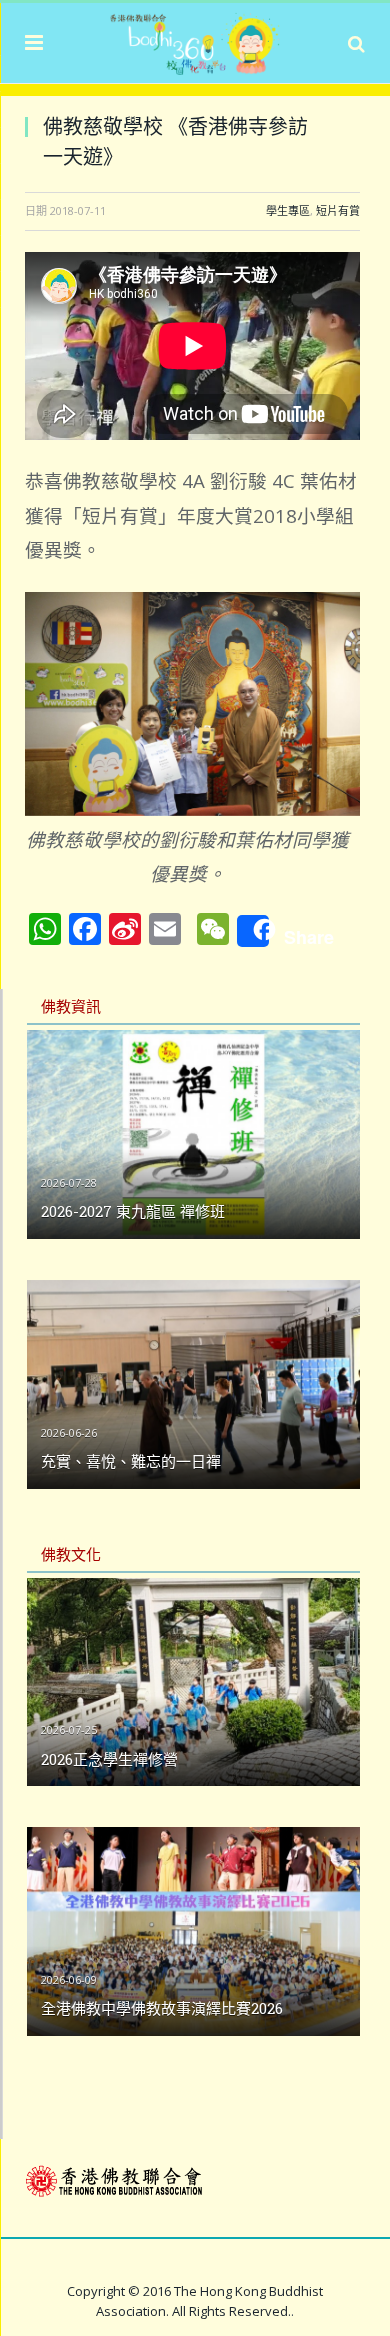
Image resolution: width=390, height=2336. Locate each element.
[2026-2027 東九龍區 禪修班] (193, 1134)
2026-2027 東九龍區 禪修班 (133, 1211)
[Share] (253, 931)
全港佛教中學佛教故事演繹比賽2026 (162, 2008)
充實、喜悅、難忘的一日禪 (131, 1461)
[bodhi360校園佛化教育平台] (195, 40)
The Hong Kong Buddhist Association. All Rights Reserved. (209, 2301)
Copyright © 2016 (120, 2291)
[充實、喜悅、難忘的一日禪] (193, 1384)
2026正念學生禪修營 (109, 1759)
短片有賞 (338, 210)
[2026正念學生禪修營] (193, 1682)
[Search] (356, 43)
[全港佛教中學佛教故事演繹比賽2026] (193, 1931)
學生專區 (288, 210)
